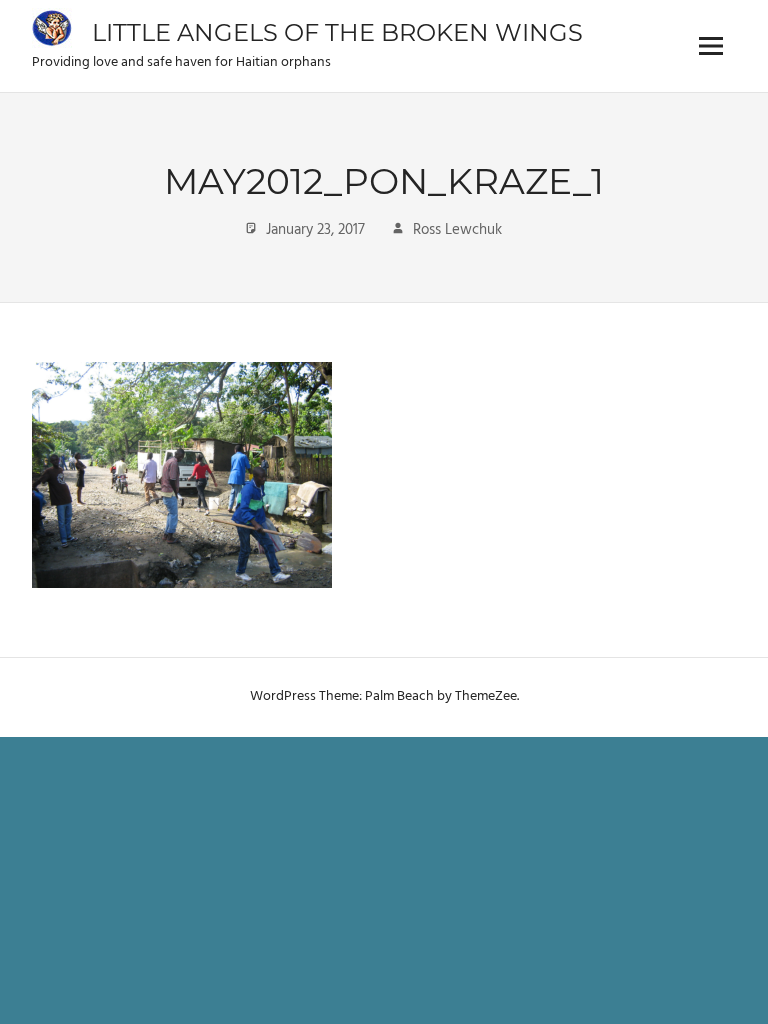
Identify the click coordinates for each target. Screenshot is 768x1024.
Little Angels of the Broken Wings (337, 32)
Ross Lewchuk (457, 230)
